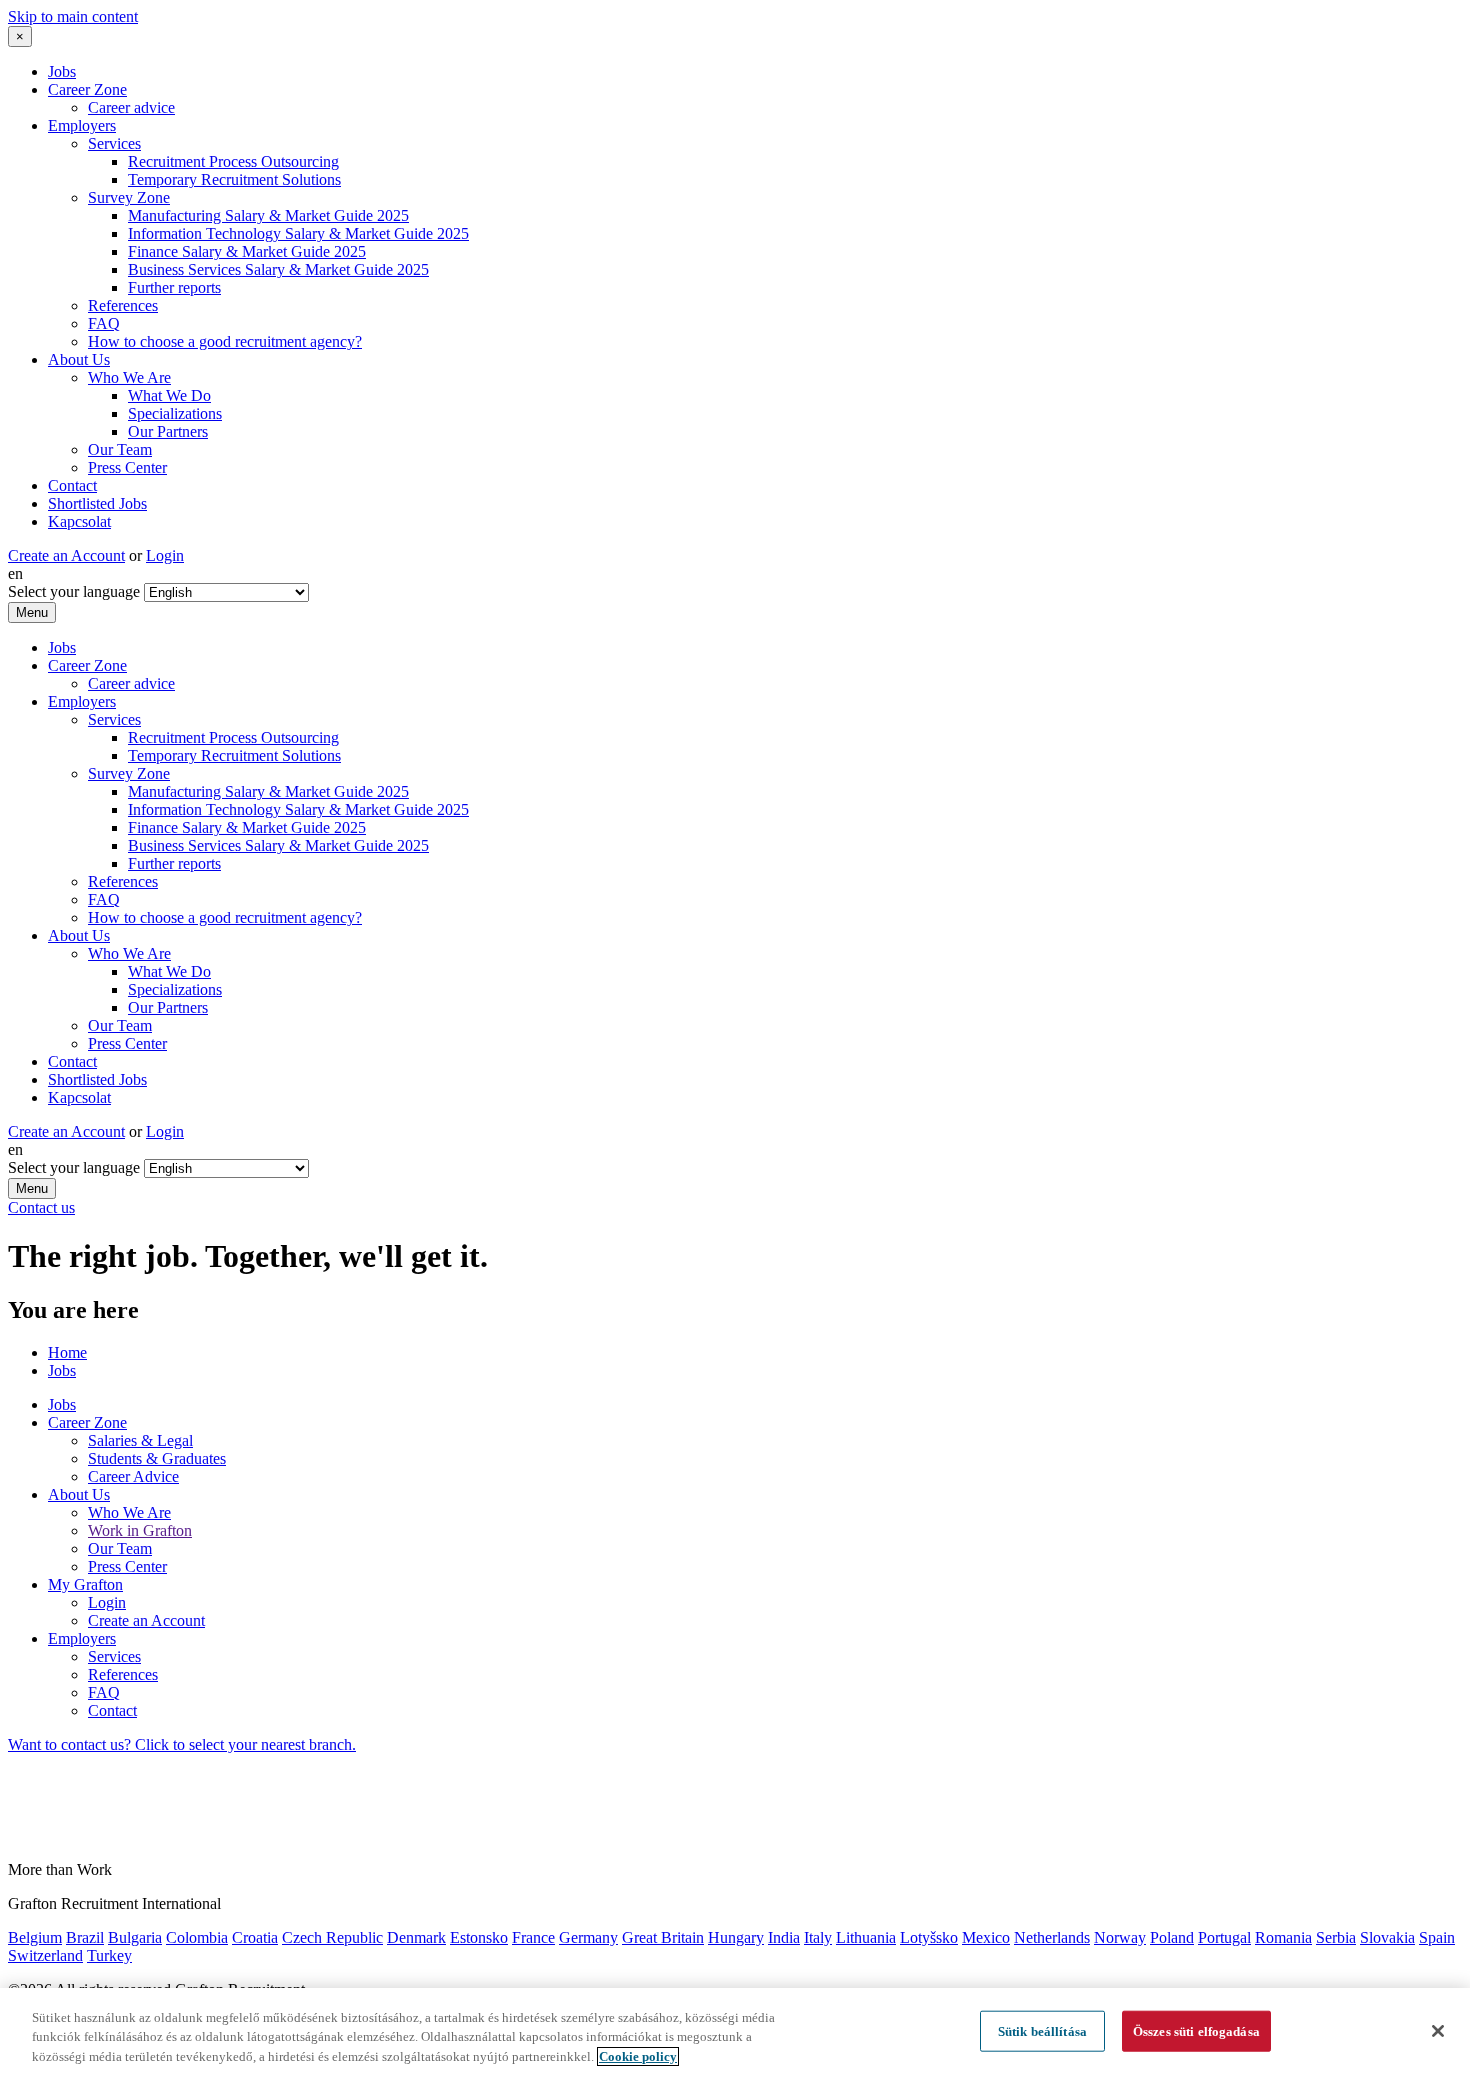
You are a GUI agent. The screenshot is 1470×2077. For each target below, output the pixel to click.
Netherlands (1052, 1937)
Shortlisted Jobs (97, 503)
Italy (818, 1937)
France (533, 1937)
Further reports (174, 287)
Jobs (62, 71)
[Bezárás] (1438, 2031)
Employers (82, 125)
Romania (1283, 1937)
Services (114, 143)
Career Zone (87, 89)
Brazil (85, 1937)
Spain (1437, 1937)
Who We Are (129, 377)
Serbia (1336, 1937)
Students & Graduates (157, 1458)
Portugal (1224, 1937)
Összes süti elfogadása (1196, 2030)
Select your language (74, 591)
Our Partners (168, 431)
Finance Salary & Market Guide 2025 (247, 251)
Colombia (197, 1937)
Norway (1120, 1937)
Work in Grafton (140, 1530)
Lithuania (866, 1937)
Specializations (175, 413)
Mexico (986, 1937)
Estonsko (479, 1937)
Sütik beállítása (1042, 2030)
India (784, 1937)
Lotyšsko (929, 1937)
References (123, 305)
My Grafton (85, 1584)
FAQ (104, 323)
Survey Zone (129, 197)
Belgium (35, 1937)
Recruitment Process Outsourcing (233, 161)
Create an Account (66, 555)
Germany (588, 1937)
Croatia (255, 1937)
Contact (72, 485)
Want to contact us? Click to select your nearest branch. (182, 1744)
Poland (1172, 1937)
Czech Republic (332, 1937)
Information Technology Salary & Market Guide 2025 (298, 233)
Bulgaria (135, 1937)
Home (67, 1352)
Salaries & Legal (140, 1440)
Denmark (416, 1937)
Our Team (120, 449)
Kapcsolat (79, 521)
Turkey (109, 1955)
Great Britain (663, 1937)
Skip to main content (73, 16)
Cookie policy (638, 2056)
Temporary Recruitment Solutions (234, 179)
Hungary (736, 1937)
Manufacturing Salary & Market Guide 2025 (268, 215)
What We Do (169, 395)
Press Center (127, 467)
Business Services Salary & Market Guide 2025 (278, 269)
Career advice (131, 107)
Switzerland (45, 1955)
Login (165, 555)
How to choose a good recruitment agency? (225, 341)
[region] (735, 2032)
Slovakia (1387, 1937)
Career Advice (133, 1476)
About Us (79, 359)
